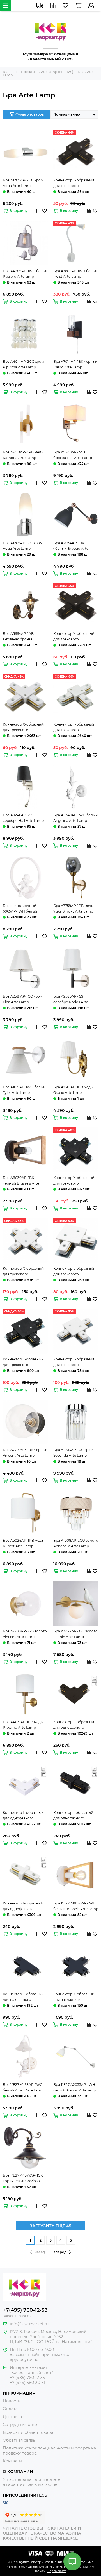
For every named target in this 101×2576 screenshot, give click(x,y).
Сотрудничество (20, 2425)
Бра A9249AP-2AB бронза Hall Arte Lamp (73, 455)
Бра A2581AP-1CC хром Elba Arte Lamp (23, 999)
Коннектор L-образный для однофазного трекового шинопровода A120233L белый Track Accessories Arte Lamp (25, 1816)
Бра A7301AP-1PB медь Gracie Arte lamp (73, 1090)
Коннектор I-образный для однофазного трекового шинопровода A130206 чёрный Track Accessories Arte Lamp (75, 1816)
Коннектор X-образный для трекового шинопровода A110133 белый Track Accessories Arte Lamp (24, 1272)
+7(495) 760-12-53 (25, 2310)
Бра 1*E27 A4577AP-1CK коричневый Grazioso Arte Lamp (23, 2179)
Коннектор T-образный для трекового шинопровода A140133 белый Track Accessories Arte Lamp (74, 1362)
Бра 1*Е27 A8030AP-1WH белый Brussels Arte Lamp (76, 1906)
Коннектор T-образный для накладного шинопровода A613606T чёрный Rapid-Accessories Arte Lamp (24, 1997)
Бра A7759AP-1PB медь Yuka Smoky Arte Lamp (73, 908)
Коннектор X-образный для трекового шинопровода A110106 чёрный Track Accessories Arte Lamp (75, 1181)
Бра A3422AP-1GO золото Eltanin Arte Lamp (75, 1634)
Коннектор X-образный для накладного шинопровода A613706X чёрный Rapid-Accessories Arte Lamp (74, 1997)
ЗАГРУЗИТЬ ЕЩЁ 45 (50, 2226)
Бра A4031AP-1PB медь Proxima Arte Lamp (23, 1725)
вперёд (60, 2252)
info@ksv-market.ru (29, 2324)
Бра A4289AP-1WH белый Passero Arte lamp (25, 274)
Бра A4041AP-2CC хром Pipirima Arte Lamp (23, 364)
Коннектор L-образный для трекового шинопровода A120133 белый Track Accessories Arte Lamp (74, 1272)
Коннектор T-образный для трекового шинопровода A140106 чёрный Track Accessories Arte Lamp (25, 1362)
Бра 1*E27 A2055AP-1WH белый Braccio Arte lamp (75, 2087)
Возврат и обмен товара (28, 2432)
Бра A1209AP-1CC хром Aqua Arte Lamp (23, 546)
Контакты (12, 2461)
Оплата (10, 2409)
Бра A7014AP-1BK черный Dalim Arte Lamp (75, 364)
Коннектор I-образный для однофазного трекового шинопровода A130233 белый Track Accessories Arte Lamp (25, 1906)
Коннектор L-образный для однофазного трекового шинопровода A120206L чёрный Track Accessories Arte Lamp (75, 1725)
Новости (12, 2401)
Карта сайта (57, 2571)
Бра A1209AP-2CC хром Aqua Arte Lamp (23, 183)
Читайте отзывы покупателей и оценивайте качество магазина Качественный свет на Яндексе (42, 2533)
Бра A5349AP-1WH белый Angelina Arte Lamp (75, 818)
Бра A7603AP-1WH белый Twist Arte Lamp (75, 274)
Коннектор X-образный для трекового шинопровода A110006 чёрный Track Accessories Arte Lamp (75, 637)
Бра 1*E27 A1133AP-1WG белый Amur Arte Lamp (23, 2087)
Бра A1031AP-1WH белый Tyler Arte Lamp (24, 1090)
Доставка (12, 2417)
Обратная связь (19, 2440)
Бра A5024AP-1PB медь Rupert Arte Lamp (23, 1543)
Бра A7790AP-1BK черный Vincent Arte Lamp (25, 1453)
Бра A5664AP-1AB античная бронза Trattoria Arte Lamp (19, 637)
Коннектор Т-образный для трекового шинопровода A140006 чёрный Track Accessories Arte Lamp (75, 183)
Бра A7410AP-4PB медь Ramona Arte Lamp (23, 455)
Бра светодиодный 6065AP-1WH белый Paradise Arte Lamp (20, 909)
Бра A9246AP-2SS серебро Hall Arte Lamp (23, 818)
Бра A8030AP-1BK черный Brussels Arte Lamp (21, 1181)
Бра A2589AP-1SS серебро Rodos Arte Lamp (71, 1000)
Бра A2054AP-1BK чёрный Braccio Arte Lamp (71, 546)
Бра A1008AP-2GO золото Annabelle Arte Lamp (76, 1543)
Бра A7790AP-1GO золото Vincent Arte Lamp (25, 1634)
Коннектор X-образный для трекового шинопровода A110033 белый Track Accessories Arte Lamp (24, 727)
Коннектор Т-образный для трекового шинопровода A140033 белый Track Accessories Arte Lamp (74, 727)
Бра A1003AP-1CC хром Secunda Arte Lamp (73, 1453)
